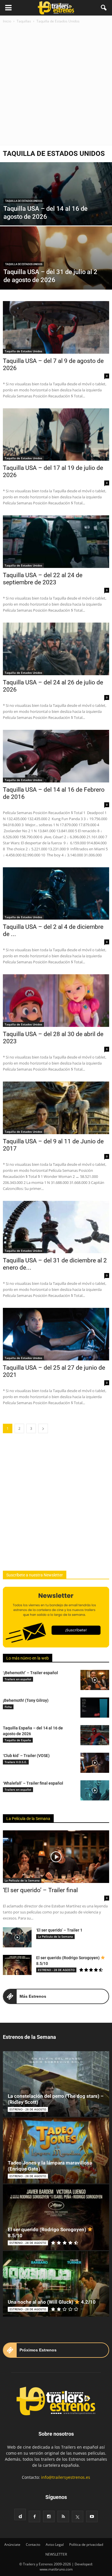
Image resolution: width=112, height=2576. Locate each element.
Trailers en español (18, 1679)
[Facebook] (34, 2516)
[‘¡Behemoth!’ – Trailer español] (95, 1680)
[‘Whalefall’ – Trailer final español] (95, 1790)
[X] (78, 2516)
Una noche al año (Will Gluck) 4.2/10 (52, 2302)
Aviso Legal (55, 2545)
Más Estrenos (33, 1996)
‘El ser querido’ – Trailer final (40, 1890)
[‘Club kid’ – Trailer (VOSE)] (95, 1763)
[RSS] (63, 2516)
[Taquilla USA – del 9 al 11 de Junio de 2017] (56, 1108)
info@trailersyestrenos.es (66, 2477)
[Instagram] (49, 2516)
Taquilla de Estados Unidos (24, 201)
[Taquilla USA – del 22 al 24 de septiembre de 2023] (56, 542)
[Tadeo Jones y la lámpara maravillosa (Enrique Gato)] (56, 2151)
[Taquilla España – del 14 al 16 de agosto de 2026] (95, 1735)
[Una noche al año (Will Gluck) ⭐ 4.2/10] (56, 2284)
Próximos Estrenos (38, 2350)
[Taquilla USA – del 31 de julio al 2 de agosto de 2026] (56, 274)
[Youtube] (92, 2516)
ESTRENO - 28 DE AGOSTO (56, 1970)
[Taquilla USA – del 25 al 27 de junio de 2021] (56, 1334)
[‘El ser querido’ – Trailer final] (56, 1857)
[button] (104, 8)
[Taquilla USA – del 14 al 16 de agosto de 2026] (56, 200)
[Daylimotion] (20, 2514)
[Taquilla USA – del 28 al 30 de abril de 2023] (56, 1001)
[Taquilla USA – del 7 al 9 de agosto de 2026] (56, 327)
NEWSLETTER (56, 2554)
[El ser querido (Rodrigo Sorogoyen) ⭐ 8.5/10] (17, 1965)
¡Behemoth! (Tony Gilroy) (26, 1700)
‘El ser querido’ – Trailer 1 (59, 1930)
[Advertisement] (56, 83)
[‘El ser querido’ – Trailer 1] (17, 1937)
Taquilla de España (18, 1740)
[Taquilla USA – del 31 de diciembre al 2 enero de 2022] (56, 1227)
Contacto (33, 2545)
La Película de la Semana (28, 1819)
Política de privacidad (86, 2545)
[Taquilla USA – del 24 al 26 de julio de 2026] (56, 649)
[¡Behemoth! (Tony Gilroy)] (95, 1708)
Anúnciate (12, 2545)
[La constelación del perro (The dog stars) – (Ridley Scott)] (56, 2084)
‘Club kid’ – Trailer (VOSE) (26, 1756)
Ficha (8, 1707)
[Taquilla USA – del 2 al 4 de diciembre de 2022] (56, 894)
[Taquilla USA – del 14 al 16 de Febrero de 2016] (56, 756)
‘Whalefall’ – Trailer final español (33, 1783)
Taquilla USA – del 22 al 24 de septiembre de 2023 (43, 579)
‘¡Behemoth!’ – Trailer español (30, 1673)
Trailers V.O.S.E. (16, 1762)
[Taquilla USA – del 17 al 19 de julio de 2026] (56, 435)
